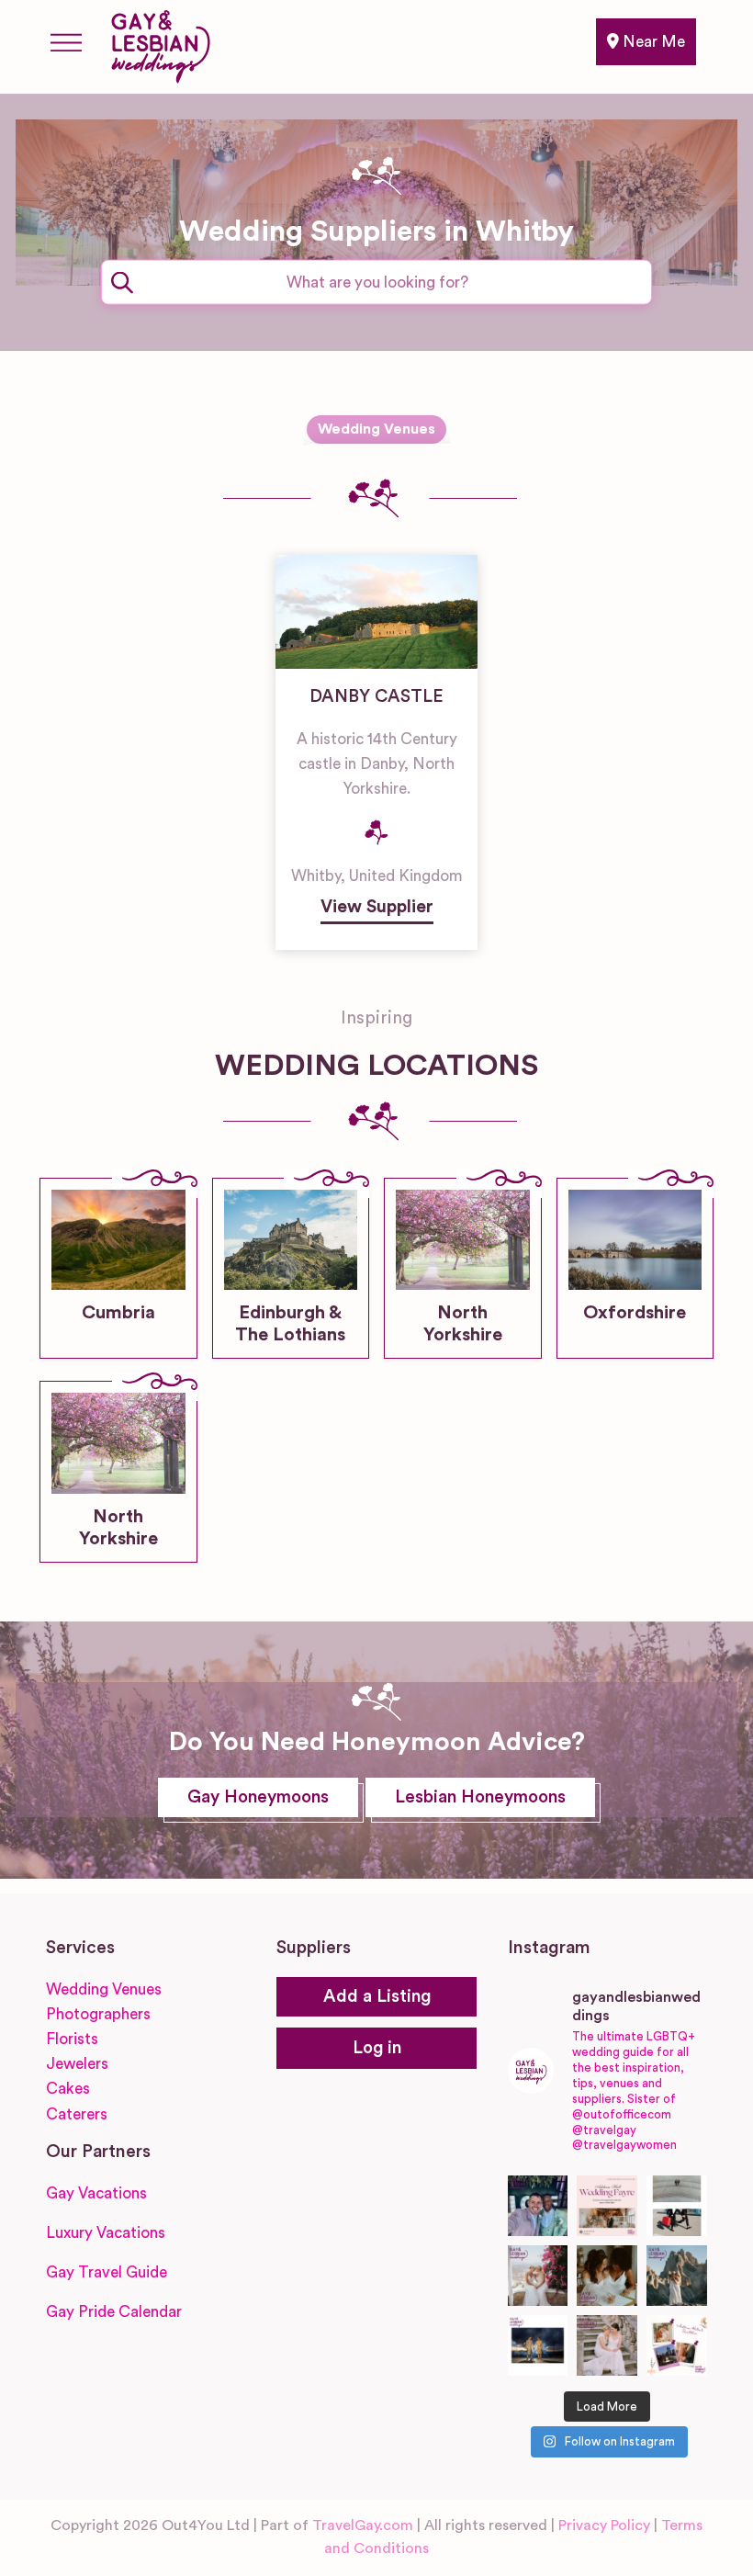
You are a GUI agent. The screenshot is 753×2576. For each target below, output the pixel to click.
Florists (72, 2039)
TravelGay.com (363, 2525)
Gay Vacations (96, 2193)
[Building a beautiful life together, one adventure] (677, 2276)
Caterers (77, 2114)
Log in (377, 2048)
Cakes (68, 2089)
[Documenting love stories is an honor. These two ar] (538, 2206)
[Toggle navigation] (66, 42)
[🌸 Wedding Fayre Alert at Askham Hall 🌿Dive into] (607, 2206)
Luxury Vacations (106, 2233)
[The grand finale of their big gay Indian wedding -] (538, 2345)
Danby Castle (376, 697)
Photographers (98, 2014)
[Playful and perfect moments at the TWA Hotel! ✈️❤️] (677, 2206)
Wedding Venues (376, 429)
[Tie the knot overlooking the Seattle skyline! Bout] (677, 2345)
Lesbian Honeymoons (480, 1797)
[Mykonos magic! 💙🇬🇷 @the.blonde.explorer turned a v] (538, 2276)
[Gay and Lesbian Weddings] (160, 43)
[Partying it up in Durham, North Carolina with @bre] (607, 2345)
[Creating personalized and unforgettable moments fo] (607, 2276)
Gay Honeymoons (258, 1797)
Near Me (652, 42)
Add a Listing (377, 1997)
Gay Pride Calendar (114, 2312)
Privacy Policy (604, 2525)
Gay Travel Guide (107, 2272)
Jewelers (77, 2064)
